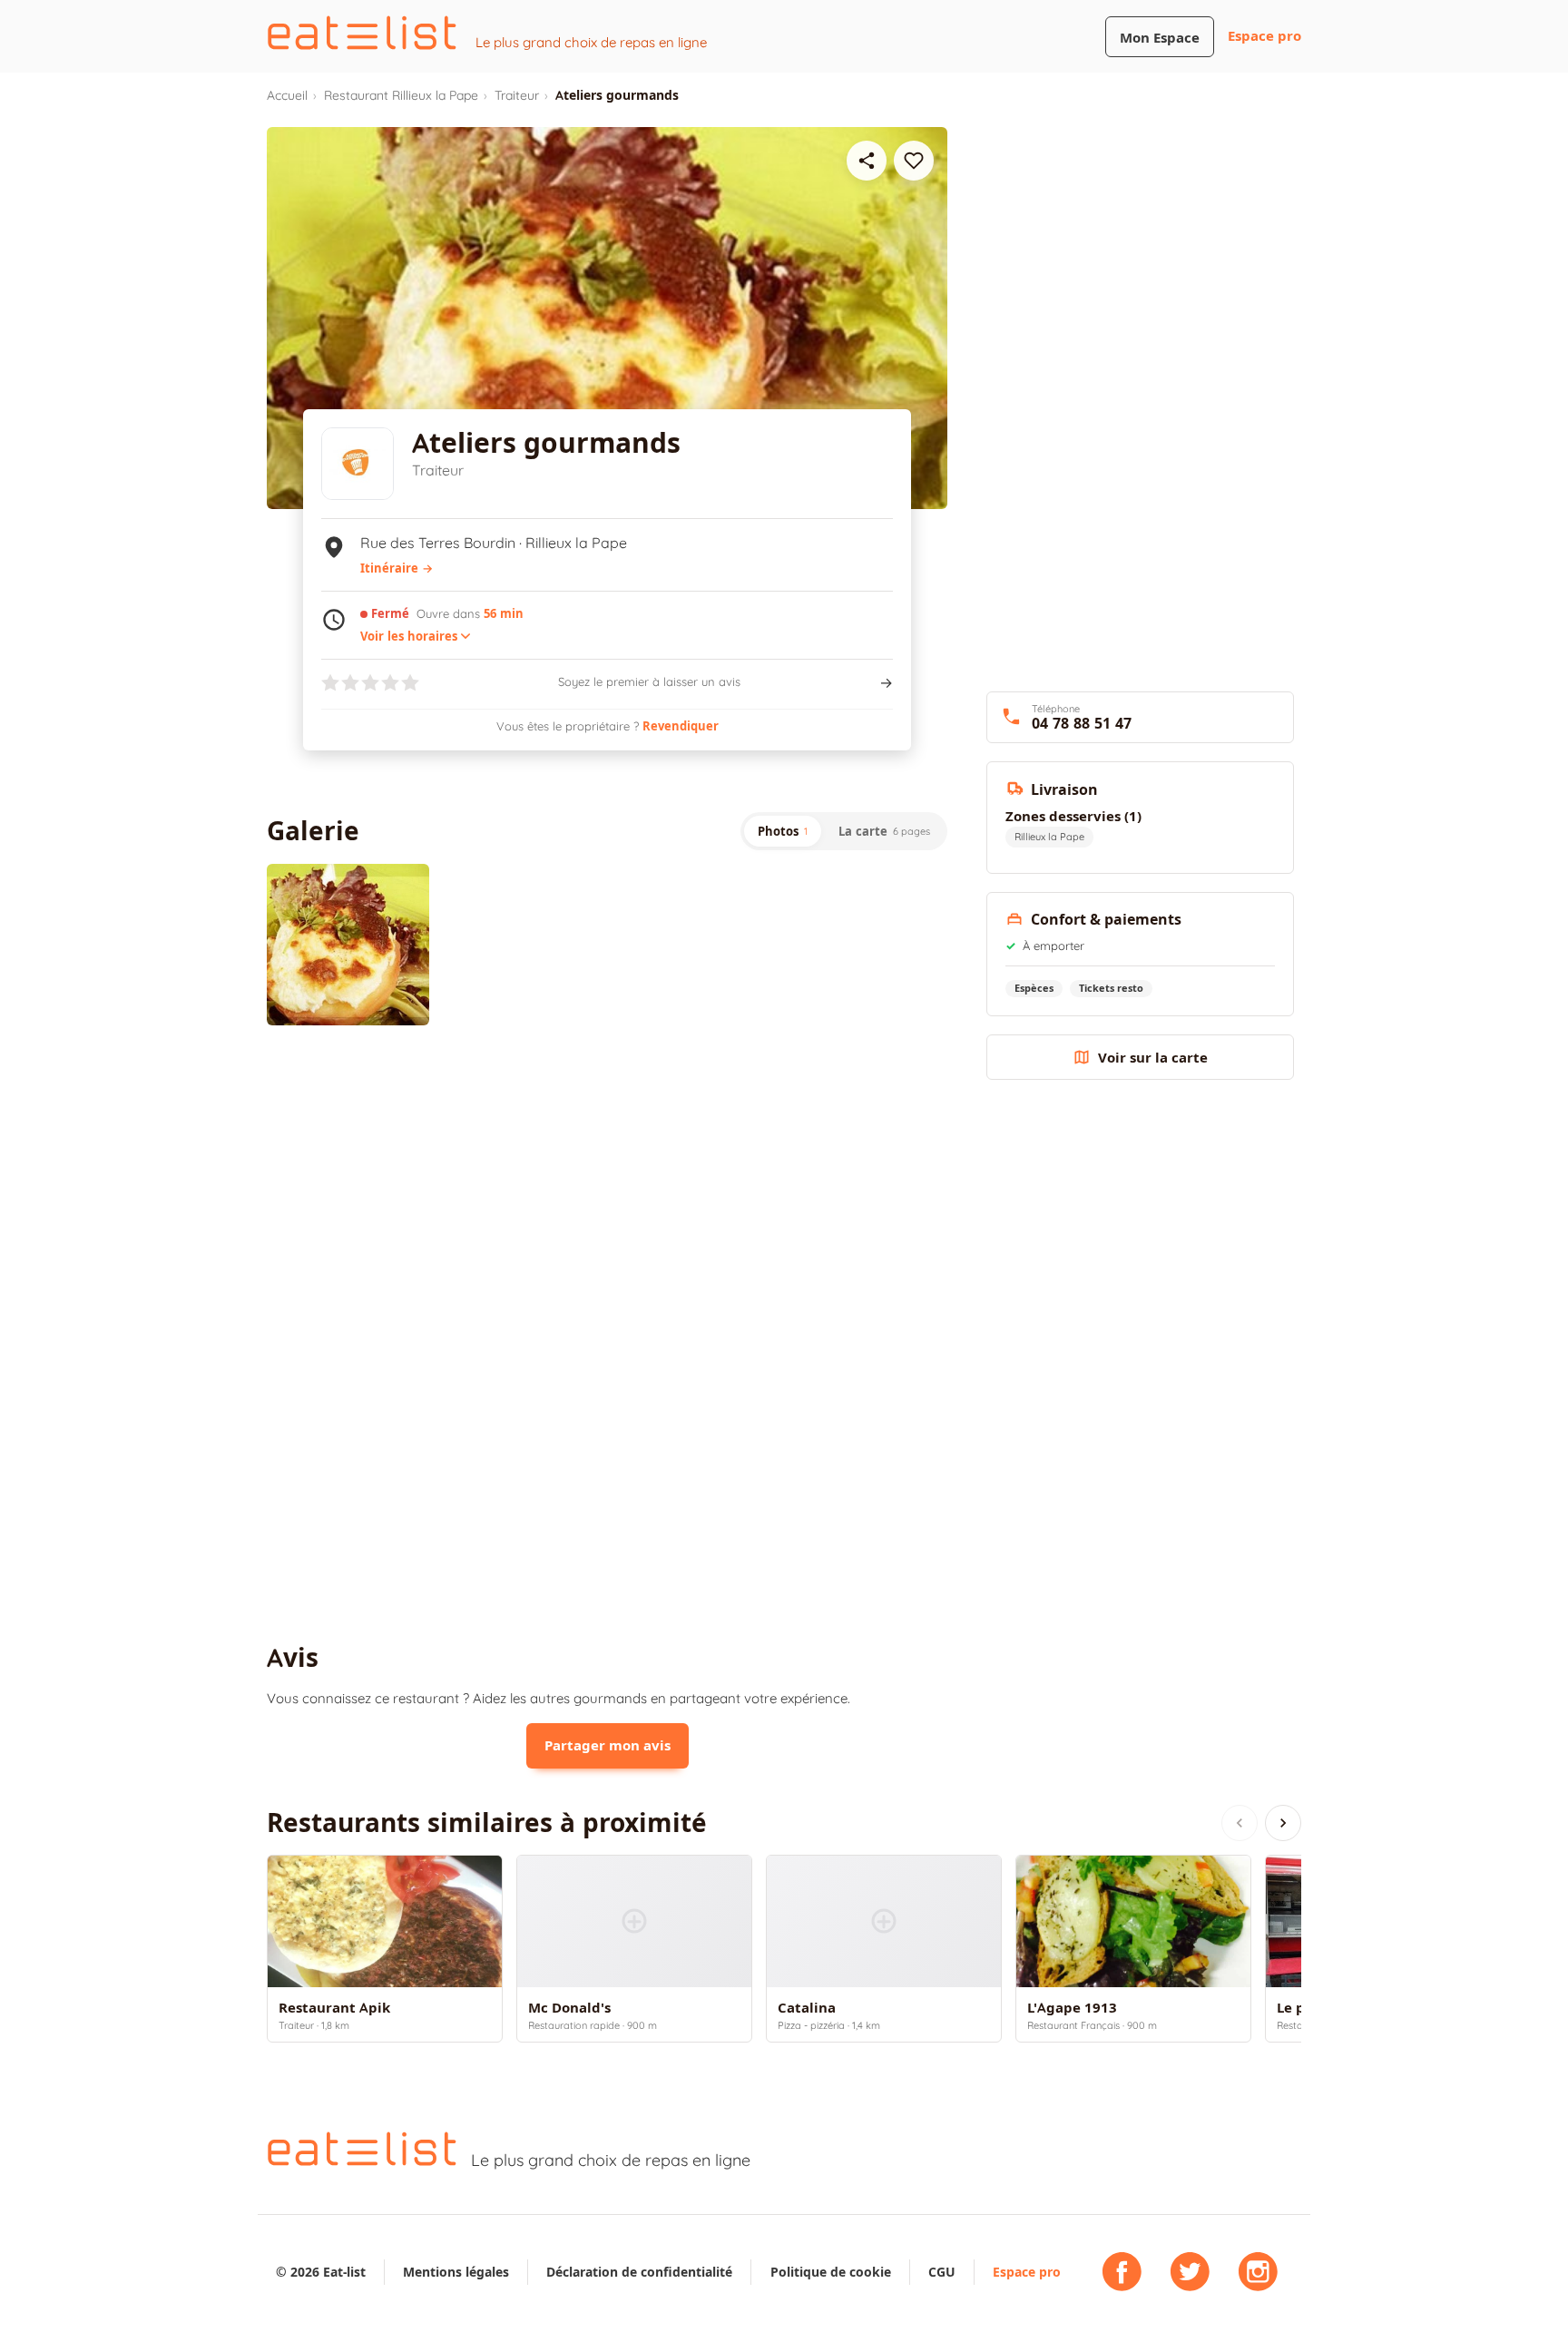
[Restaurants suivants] (1283, 1823)
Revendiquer (681, 726)
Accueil (287, 95)
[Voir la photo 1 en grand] (348, 945)
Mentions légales (456, 2272)
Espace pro (1264, 36)
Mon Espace (1160, 38)
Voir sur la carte (1153, 1058)
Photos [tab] (783, 831)
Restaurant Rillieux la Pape (401, 95)
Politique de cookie (831, 2272)
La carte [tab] (884, 831)
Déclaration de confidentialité (639, 2272)
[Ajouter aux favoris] (914, 161)
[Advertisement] (607, 1189)
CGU (942, 2272)
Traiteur (517, 95)
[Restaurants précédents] (1240, 1823)
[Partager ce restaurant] (867, 161)
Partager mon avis (608, 1745)
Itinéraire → (397, 568)
